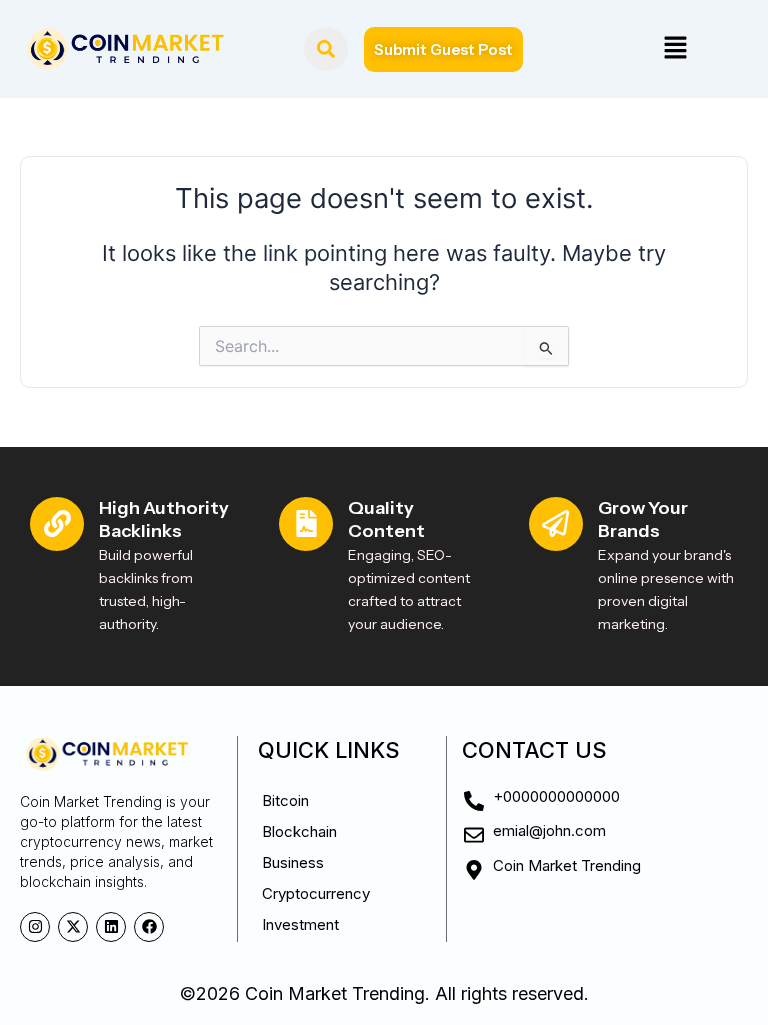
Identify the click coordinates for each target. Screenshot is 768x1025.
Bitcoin (285, 800)
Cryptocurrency (316, 893)
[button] (675, 48)
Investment (300, 924)
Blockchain (299, 831)
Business (293, 862)
